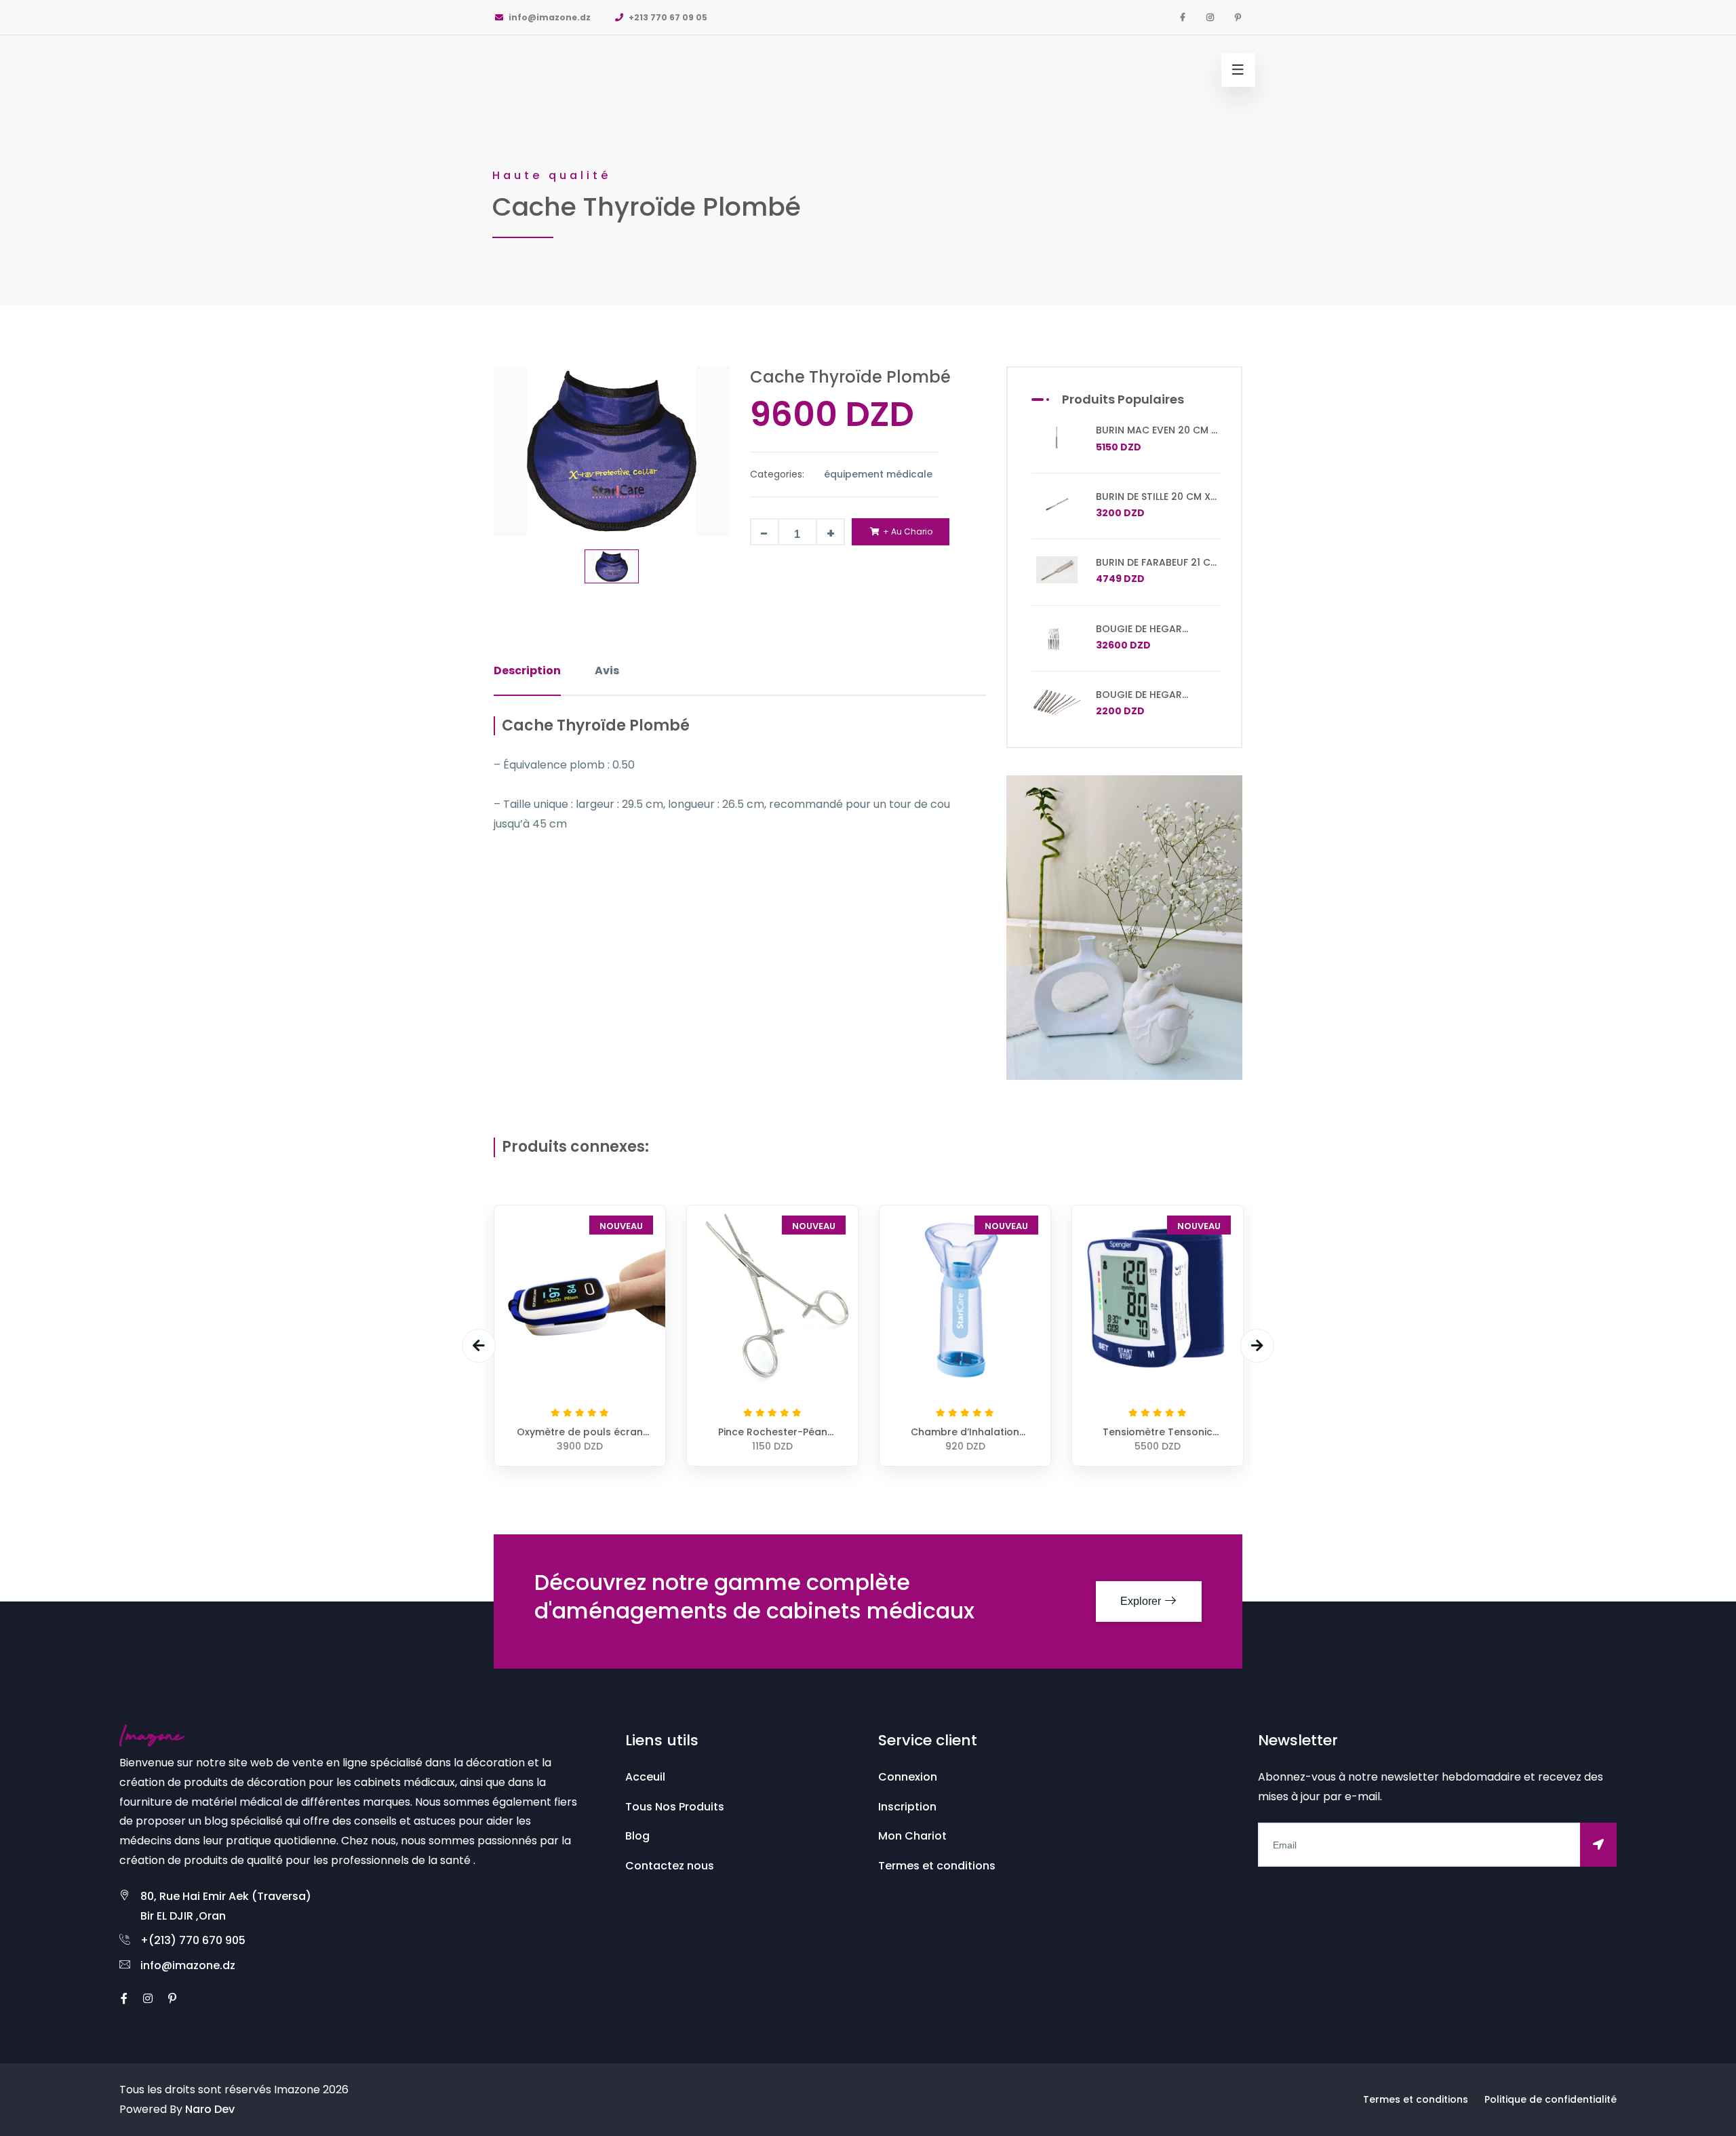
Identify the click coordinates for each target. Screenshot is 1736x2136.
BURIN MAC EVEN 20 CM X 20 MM (1157, 436)
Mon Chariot (912, 1836)
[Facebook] (1183, 17)
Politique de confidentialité (1551, 2099)
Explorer (1142, 1601)
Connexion (908, 1777)
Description (527, 671)
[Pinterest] (1238, 17)
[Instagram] (1210, 17)
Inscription (907, 1807)
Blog (637, 1836)
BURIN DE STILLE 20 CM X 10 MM (1153, 503)
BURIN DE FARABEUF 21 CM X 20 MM (1157, 568)
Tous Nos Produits (675, 1807)
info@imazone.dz (549, 17)
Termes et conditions (937, 1866)
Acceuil (645, 1777)
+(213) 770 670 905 (193, 1940)
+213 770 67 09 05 (667, 17)
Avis (607, 671)
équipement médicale (878, 474)
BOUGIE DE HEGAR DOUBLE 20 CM (1139, 701)
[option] (868, 153)
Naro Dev (210, 2109)
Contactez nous (670, 1866)
